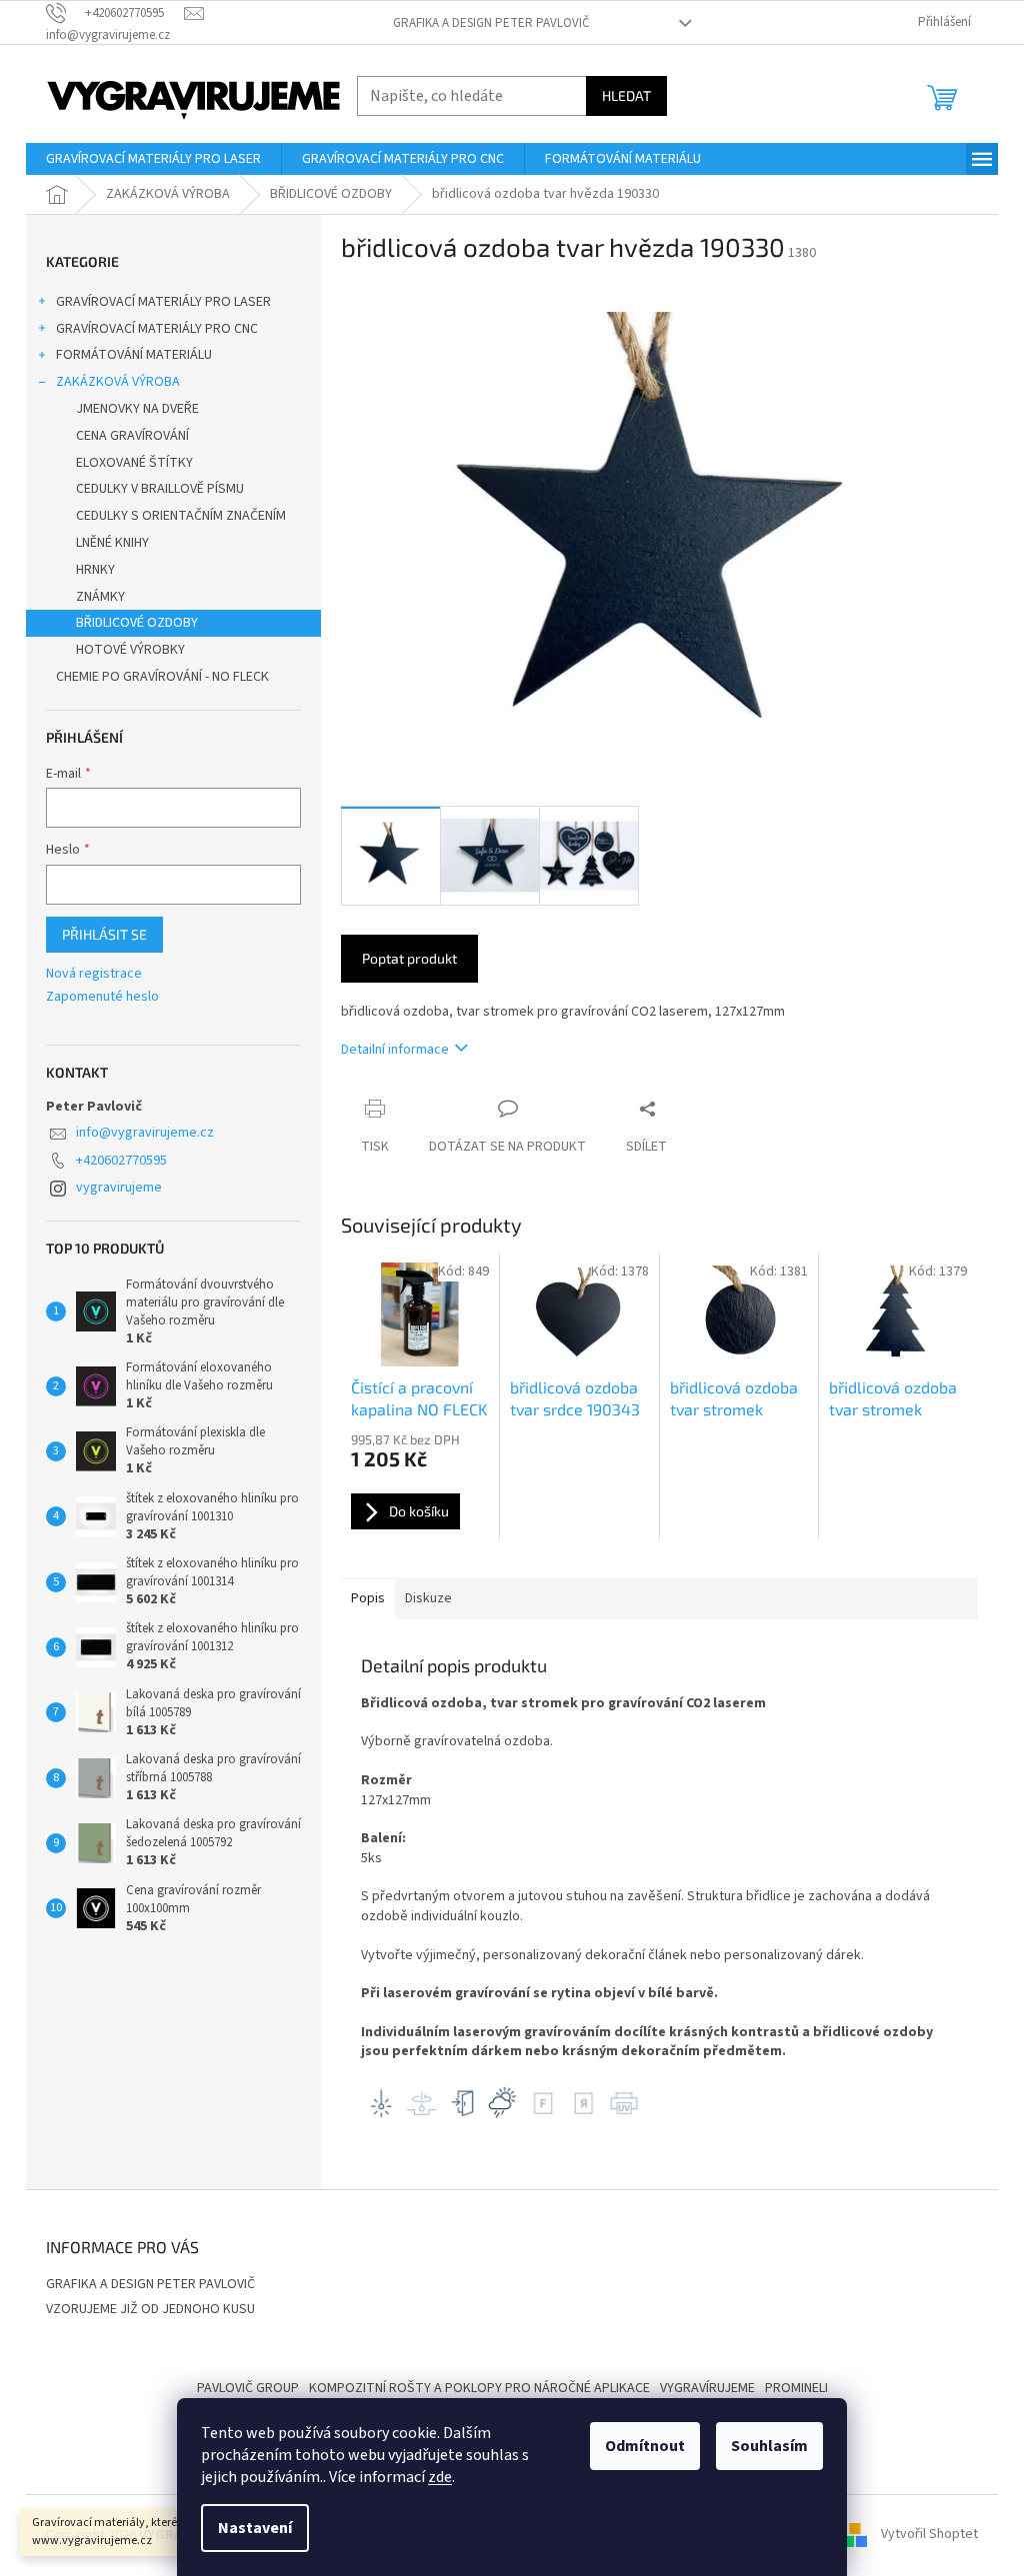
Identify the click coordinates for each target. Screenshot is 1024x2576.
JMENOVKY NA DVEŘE (137, 409)
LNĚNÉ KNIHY (112, 543)
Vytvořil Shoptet (929, 2535)
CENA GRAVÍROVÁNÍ (132, 436)
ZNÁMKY (100, 597)
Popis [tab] (368, 1598)
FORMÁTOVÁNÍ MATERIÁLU (134, 355)
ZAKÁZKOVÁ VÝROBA (118, 382)
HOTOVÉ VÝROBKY (130, 650)
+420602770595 (121, 1161)
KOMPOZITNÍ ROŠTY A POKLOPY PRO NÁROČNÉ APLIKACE (479, 2388)
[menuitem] (153, 159)
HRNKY (95, 570)
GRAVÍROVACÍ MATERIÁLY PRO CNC (157, 329)
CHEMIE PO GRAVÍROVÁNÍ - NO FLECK (162, 677)
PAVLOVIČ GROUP (248, 2388)
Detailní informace (395, 1050)
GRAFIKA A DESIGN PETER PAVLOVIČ (491, 23)
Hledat (626, 95)
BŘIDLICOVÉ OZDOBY (137, 623)
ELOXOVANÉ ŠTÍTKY (134, 463)
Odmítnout (645, 2446)
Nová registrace (94, 974)
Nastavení (255, 2528)
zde (440, 2477)
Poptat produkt (409, 958)
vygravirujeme (119, 1188)
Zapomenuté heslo (102, 997)
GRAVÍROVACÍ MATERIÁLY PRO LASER (163, 302)
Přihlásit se (104, 934)
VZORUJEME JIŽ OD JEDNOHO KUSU (150, 2309)
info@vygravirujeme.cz (145, 1133)
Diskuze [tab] (428, 1598)
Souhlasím (769, 2446)
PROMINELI (796, 2388)
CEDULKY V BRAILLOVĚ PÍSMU (160, 489)
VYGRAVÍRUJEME (707, 2388)
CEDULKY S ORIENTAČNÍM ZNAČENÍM (181, 516)
